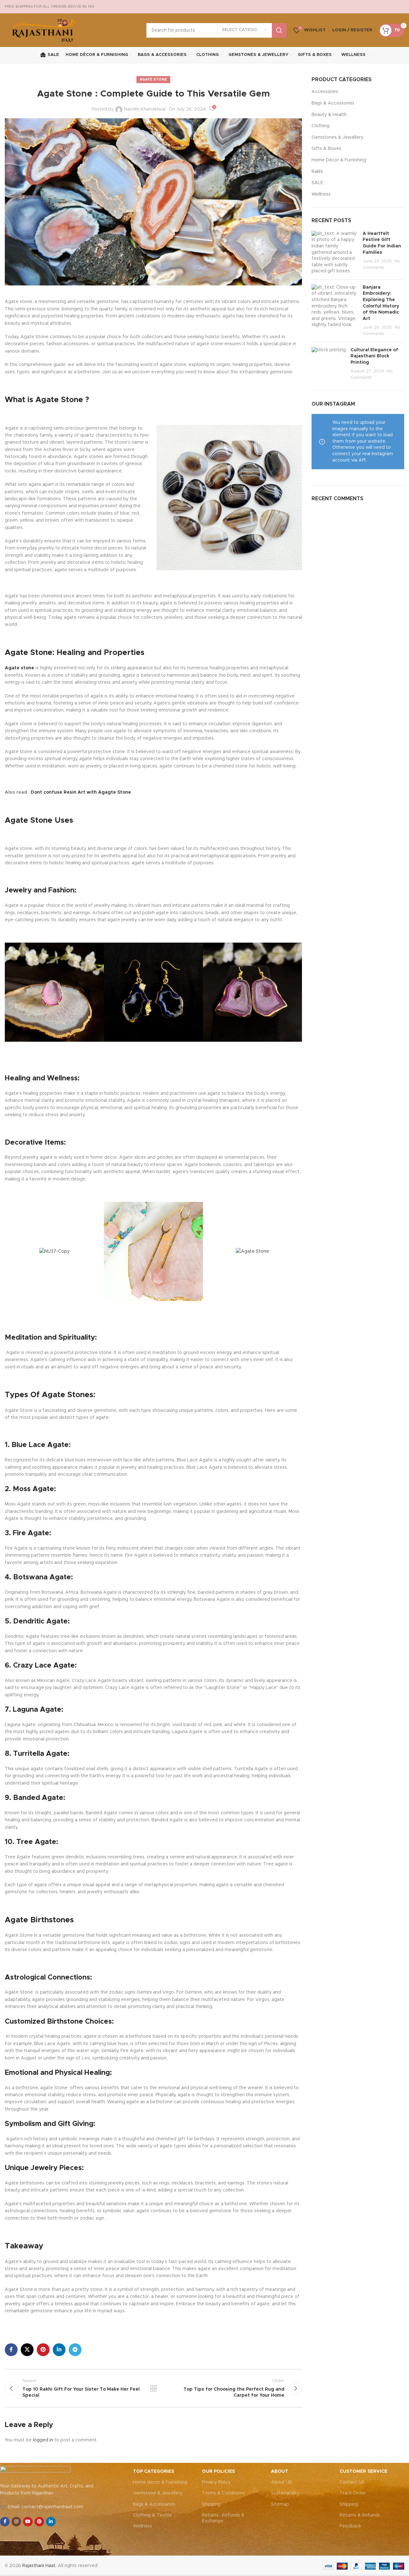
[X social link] (27, 2350)
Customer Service (363, 2471)
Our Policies (218, 2471)
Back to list (153, 2388)
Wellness (321, 194)
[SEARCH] (279, 30)
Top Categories (154, 2471)
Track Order (353, 2493)
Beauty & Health (329, 115)
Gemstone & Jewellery (158, 2493)
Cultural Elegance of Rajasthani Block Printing (374, 356)
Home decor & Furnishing (160, 2482)
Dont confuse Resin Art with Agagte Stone (81, 792)
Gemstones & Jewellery (337, 137)
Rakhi (317, 172)
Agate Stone (153, 79)
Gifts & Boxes (326, 149)
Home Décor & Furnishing (339, 160)
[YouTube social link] (28, 2522)
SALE (317, 183)
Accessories (325, 92)
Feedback (350, 2526)
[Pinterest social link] (43, 2350)
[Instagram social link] (16, 2522)
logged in (43, 2440)
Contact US (352, 2482)
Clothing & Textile (152, 2515)
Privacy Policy (216, 2482)
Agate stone (19, 668)
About (280, 2471)
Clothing (320, 126)
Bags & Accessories (333, 103)
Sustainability (285, 2493)
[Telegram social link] (75, 2350)
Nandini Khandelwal (145, 109)
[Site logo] (44, 30)
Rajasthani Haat (39, 2566)
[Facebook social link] (11, 2350)
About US (282, 2482)
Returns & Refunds (360, 2515)
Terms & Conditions (223, 2493)
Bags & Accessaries (154, 2504)
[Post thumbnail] (335, 253)
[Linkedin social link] (59, 2350)
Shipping (211, 2504)
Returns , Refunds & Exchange (223, 2518)
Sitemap (280, 2504)
